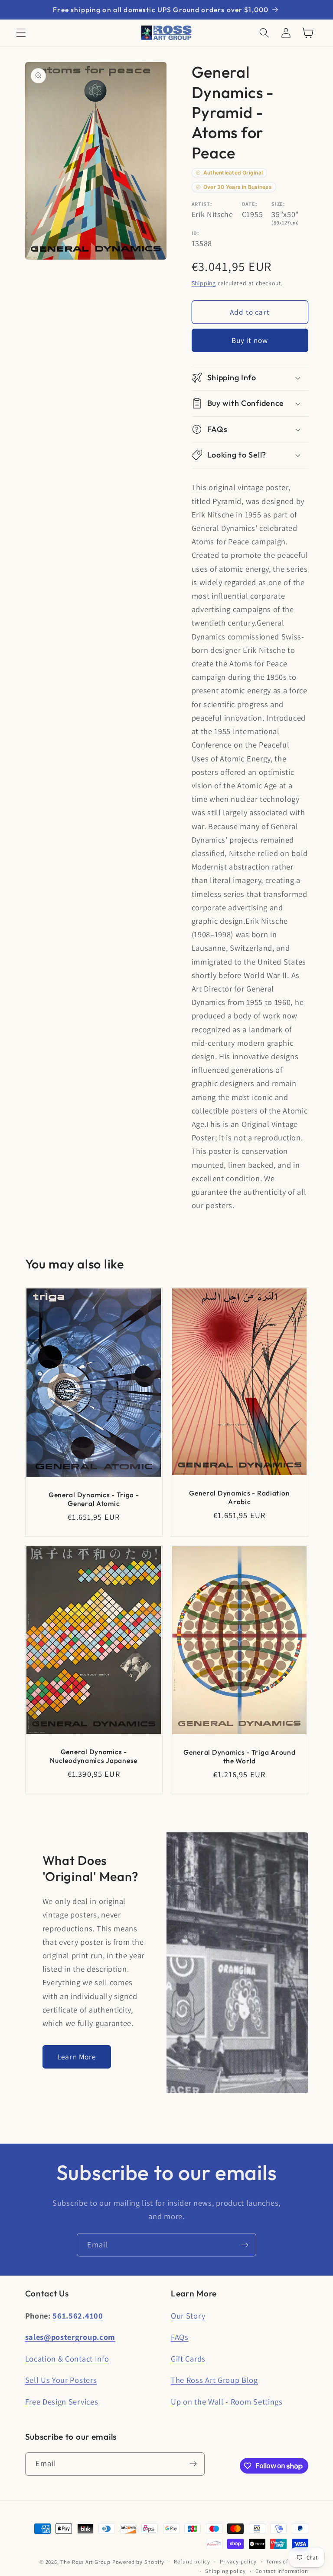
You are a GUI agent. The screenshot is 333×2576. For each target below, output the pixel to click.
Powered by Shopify (139, 2562)
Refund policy (192, 2561)
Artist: (202, 204)
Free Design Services (62, 2401)
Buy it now (250, 340)
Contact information (282, 2571)
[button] (21, 33)
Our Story (188, 2316)
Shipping (204, 283)
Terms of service (287, 2561)
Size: (278, 204)
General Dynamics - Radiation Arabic (239, 1497)
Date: (250, 204)
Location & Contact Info (67, 2359)
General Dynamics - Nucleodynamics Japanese (94, 1756)
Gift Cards (188, 2359)
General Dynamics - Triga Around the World (239, 1756)
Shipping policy (225, 2571)
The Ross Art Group (85, 2562)
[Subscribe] (245, 2245)
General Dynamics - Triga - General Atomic (93, 1499)
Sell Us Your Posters (61, 2380)
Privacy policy (238, 2561)
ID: (196, 233)
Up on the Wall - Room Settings (227, 2401)
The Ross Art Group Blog (214, 2380)
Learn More (77, 2057)
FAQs (180, 2337)
